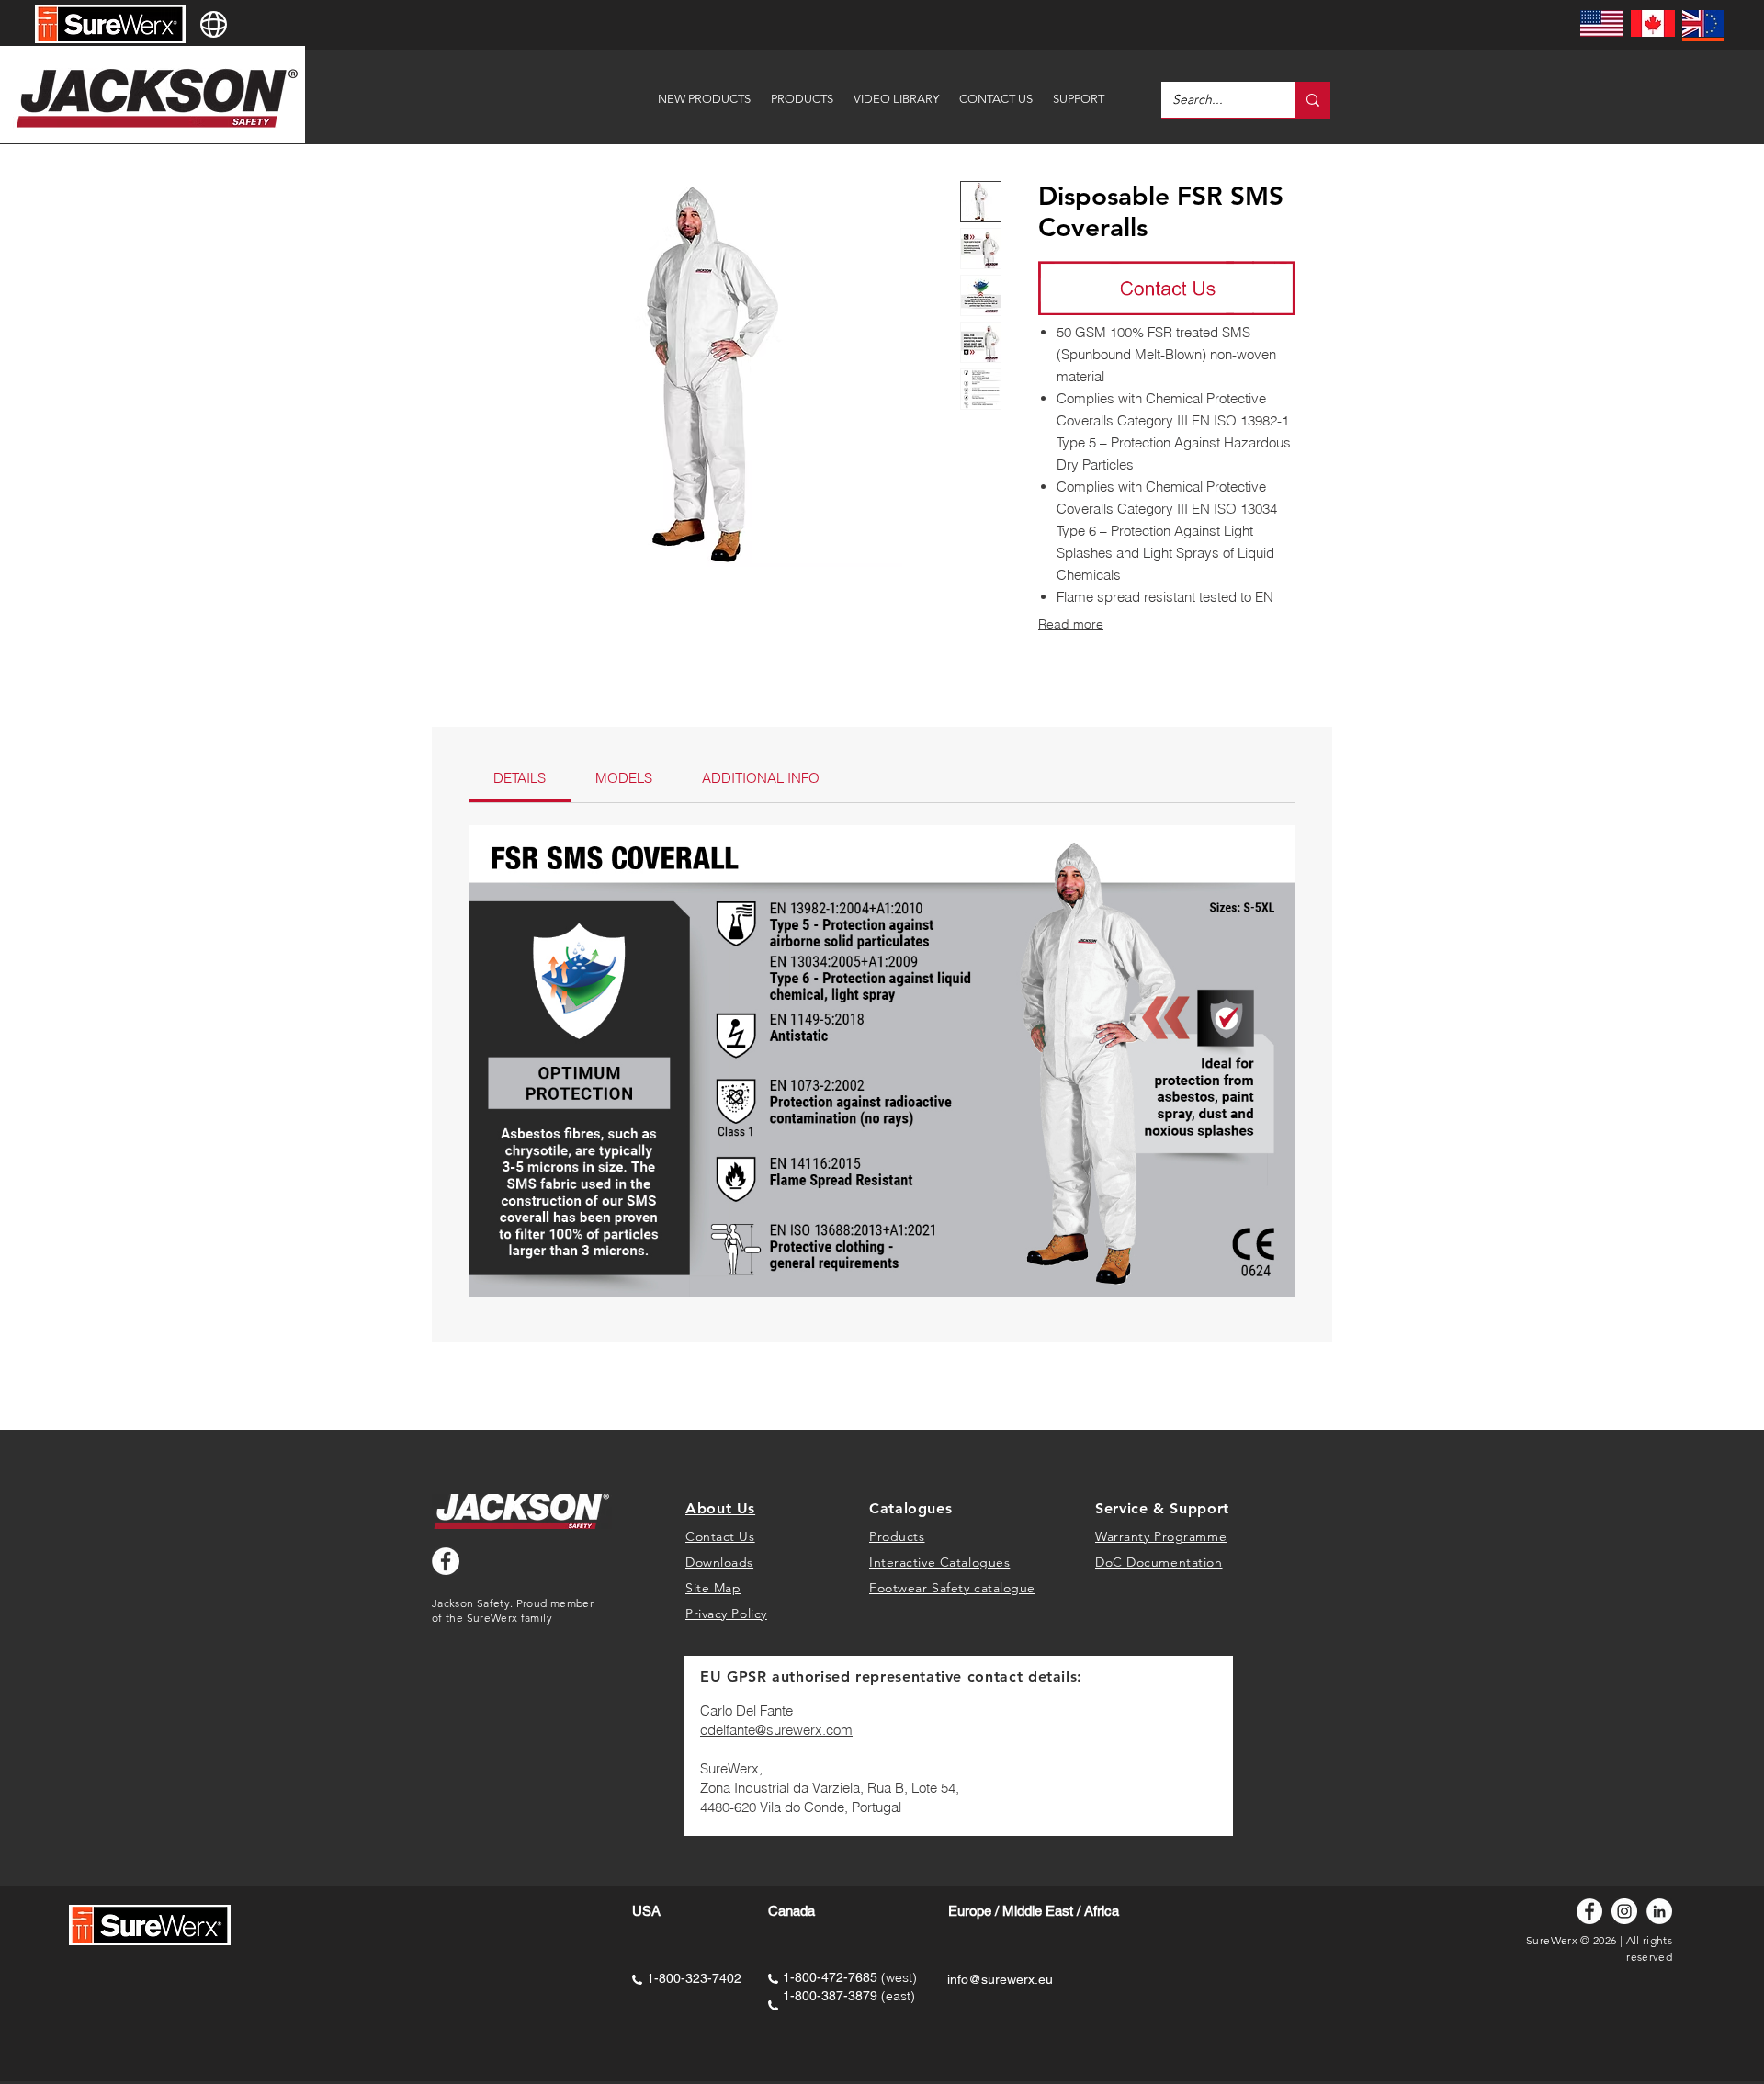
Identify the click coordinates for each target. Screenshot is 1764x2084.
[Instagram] (1624, 1911)
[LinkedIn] (1659, 1911)
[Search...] (1313, 100)
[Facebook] (1589, 1911)
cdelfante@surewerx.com (776, 1730)
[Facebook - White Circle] (446, 1561)
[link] (520, 778)
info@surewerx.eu (1000, 1979)
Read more (1071, 624)
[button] (1079, 91)
